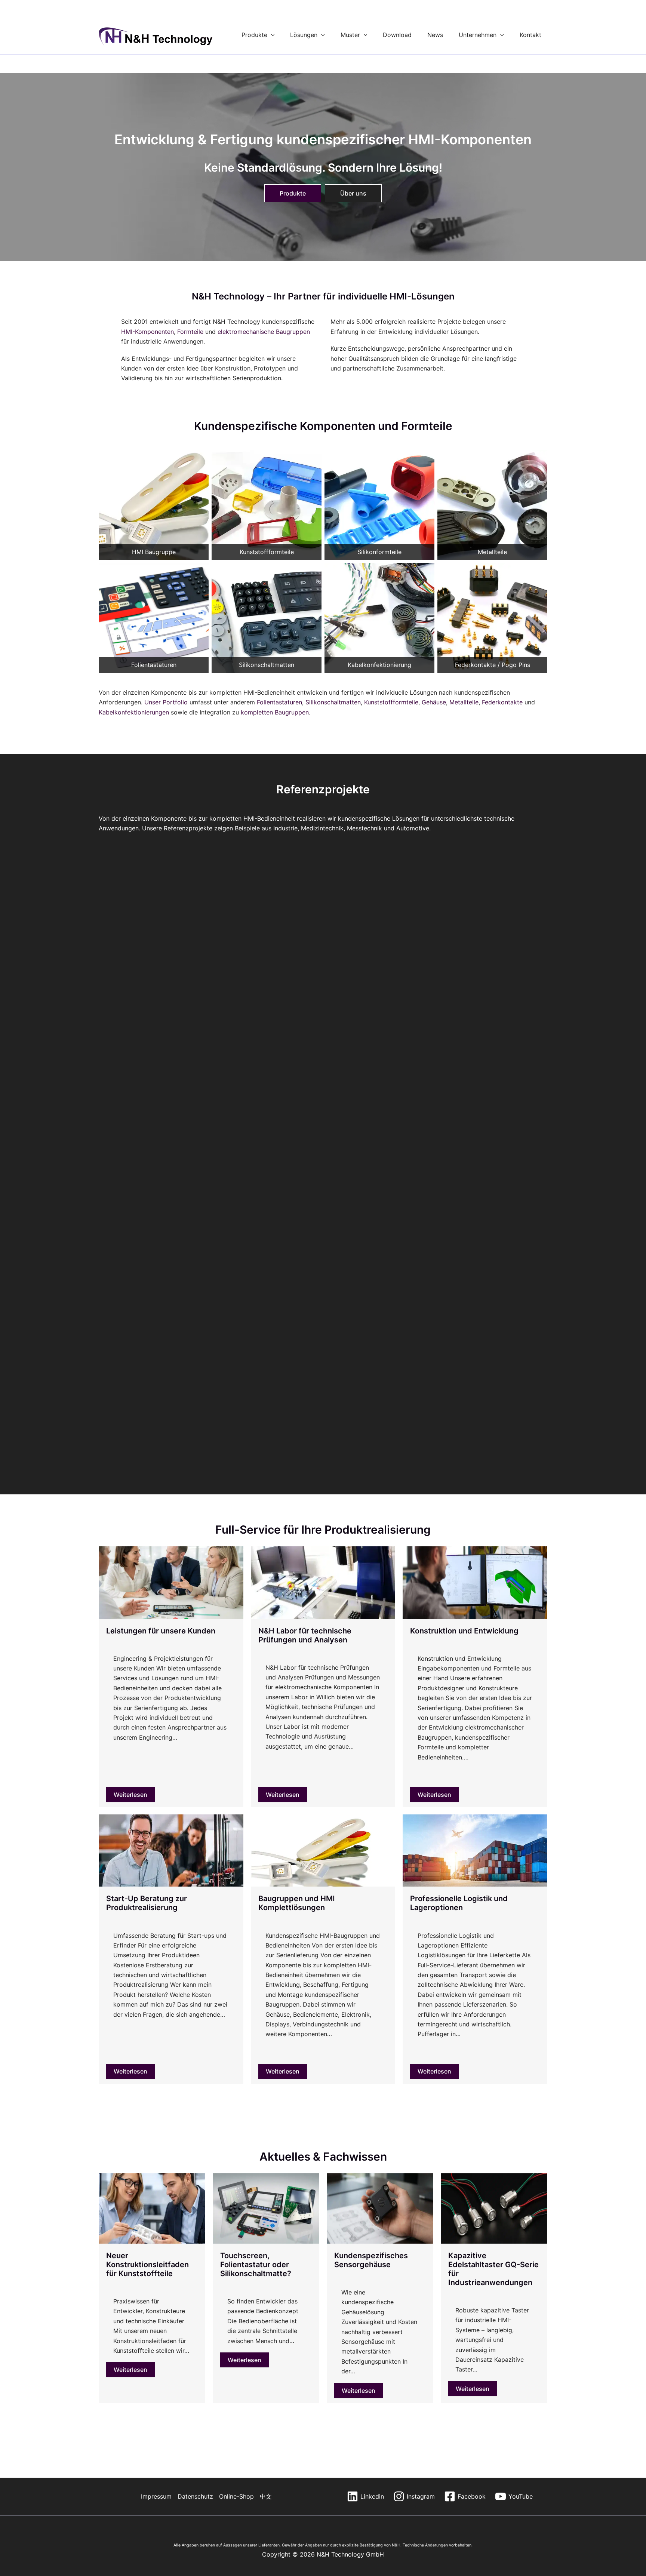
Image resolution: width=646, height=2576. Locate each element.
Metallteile (464, 702)
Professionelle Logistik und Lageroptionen (459, 1903)
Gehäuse (434, 702)
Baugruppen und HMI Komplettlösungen (297, 1903)
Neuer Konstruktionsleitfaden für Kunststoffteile (147, 2265)
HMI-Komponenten (147, 332)
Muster (350, 35)
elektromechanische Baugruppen (264, 332)
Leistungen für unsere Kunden (161, 1631)
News (435, 35)
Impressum (156, 2496)
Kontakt (530, 35)
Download (397, 35)
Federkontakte (502, 702)
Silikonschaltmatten (333, 702)
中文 (266, 2496)
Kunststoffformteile (391, 702)
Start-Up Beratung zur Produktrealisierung (147, 1903)
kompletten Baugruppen (274, 712)
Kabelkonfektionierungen (134, 712)
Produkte (254, 35)
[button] (271, 35)
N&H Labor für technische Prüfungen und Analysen (305, 1635)
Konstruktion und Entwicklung (464, 1631)
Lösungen (304, 35)
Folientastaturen (279, 702)
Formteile (190, 332)
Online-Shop (236, 2496)
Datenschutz (195, 2496)
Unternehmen (478, 35)
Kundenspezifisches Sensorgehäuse (371, 2260)
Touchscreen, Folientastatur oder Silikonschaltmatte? (256, 2265)
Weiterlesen (130, 1795)
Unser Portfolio (166, 702)
